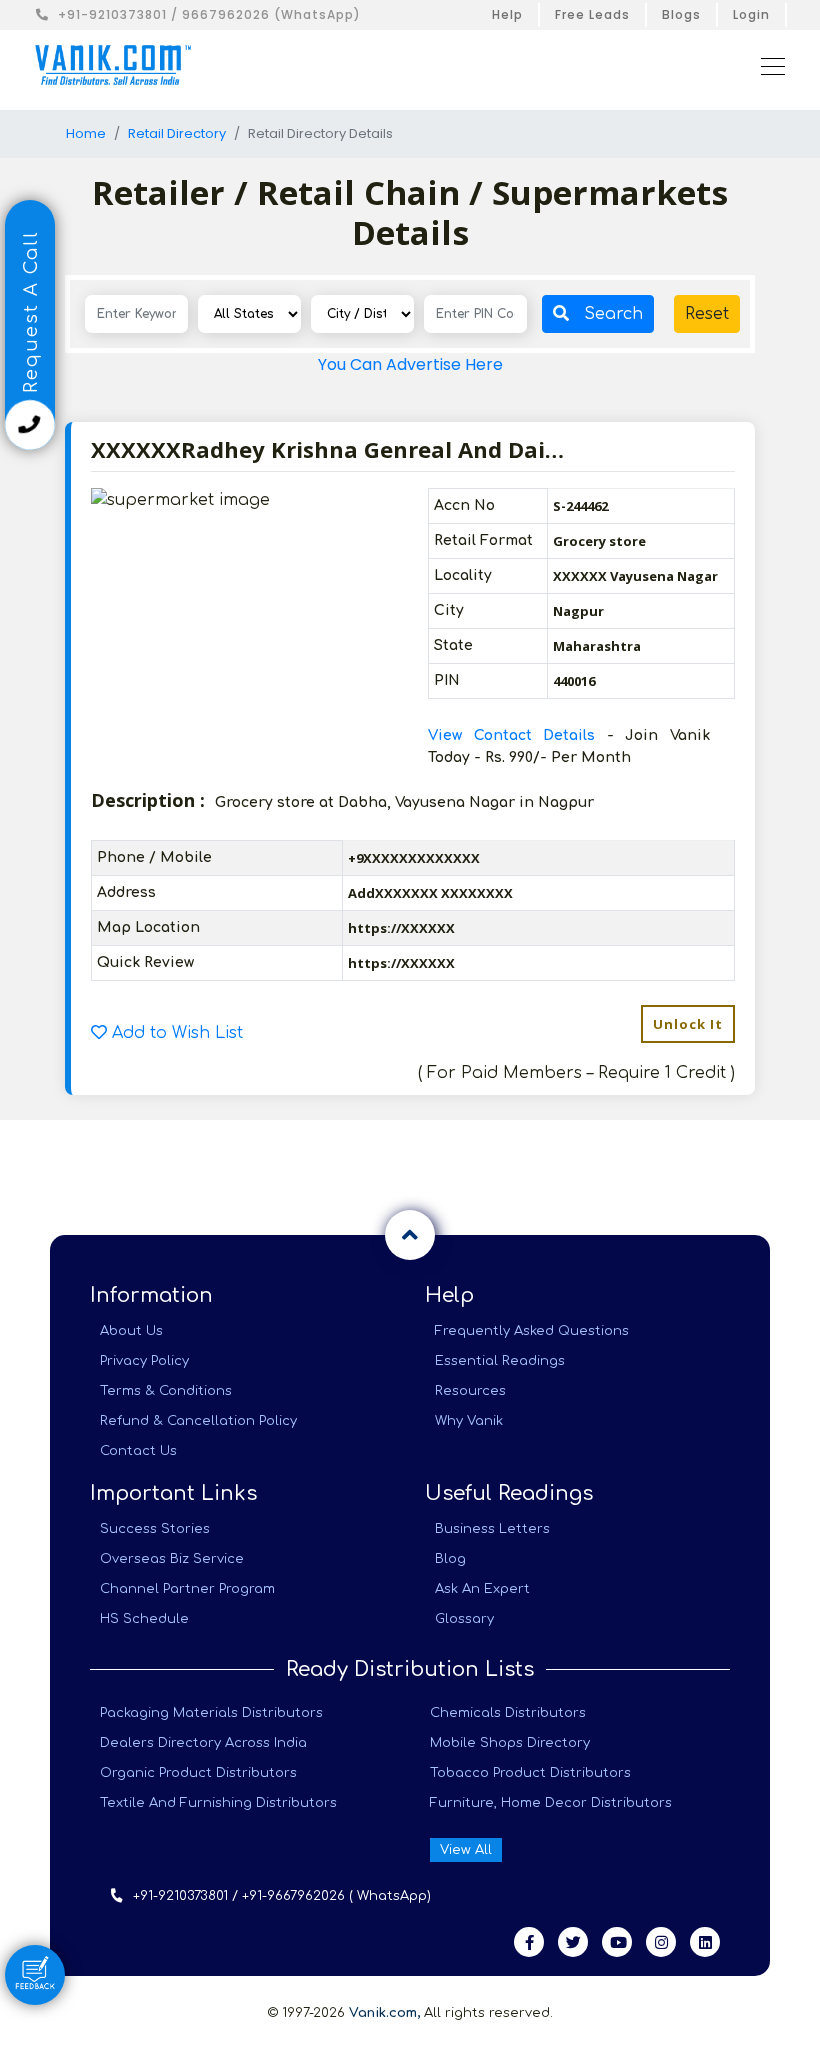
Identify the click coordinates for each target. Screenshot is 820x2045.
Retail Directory (177, 133)
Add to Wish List (175, 1033)
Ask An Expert (482, 1589)
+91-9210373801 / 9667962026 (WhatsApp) (209, 14)
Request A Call (31, 315)
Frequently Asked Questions (532, 1331)
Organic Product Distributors (198, 1773)
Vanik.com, (384, 2013)
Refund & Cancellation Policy (198, 1421)
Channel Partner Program (187, 1589)
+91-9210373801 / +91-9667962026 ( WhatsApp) (282, 1896)
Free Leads (592, 14)
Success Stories (155, 1529)
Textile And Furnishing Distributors (218, 1803)
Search (613, 314)
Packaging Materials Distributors (211, 1713)
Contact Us (138, 1451)
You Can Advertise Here (410, 364)
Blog (450, 1559)
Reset (707, 314)
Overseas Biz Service (172, 1559)
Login (751, 14)
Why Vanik (469, 1421)
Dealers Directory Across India (203, 1743)
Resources (470, 1391)
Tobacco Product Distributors (530, 1773)
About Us (131, 1331)
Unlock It (688, 1024)
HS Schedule (144, 1619)
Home (86, 133)
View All (466, 1850)
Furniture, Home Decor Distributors (551, 1803)
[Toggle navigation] (767, 65)
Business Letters (492, 1529)
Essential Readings (500, 1361)
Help (507, 14)
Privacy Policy (144, 1361)
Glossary (464, 1619)
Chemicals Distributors (508, 1713)
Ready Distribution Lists (410, 1669)
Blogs (681, 14)
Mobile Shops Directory (510, 1743)
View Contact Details (517, 735)
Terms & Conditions (166, 1391)
